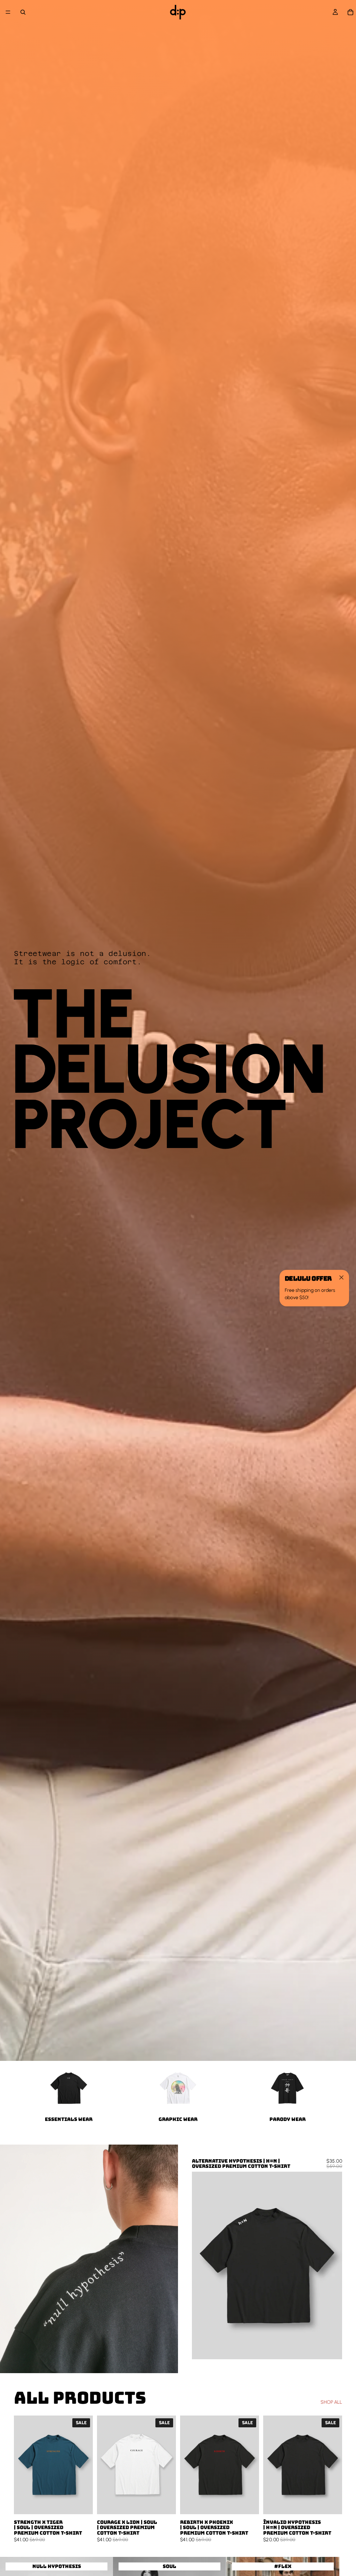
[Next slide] (332, 2265)
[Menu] (8, 12)
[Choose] (331, 2349)
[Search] (23, 12)
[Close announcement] (341, 1278)
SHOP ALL (331, 2402)
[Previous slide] (202, 2265)
